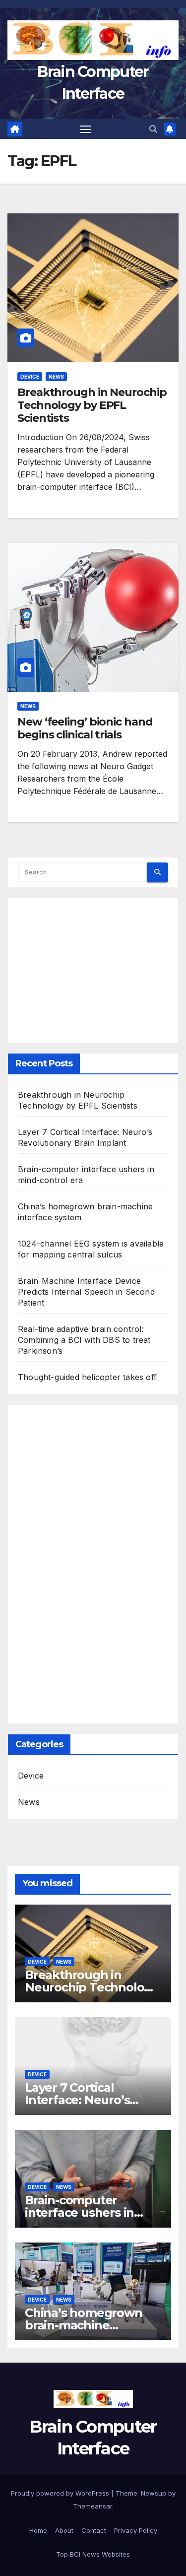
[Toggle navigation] (86, 129)
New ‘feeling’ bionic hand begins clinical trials (85, 728)
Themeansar (93, 2506)
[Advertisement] (93, 965)
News (56, 377)
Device (30, 377)
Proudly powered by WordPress (61, 2493)
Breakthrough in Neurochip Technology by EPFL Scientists (92, 405)
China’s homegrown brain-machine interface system (84, 2325)
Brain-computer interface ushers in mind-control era (79, 2213)
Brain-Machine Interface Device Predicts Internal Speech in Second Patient (86, 1292)
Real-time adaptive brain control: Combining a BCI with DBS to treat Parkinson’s (84, 1340)
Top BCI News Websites (93, 2554)
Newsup (154, 2493)
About (64, 2530)
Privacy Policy (136, 2530)
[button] (153, 129)
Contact (94, 2530)
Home (38, 2530)
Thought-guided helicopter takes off (87, 1377)
